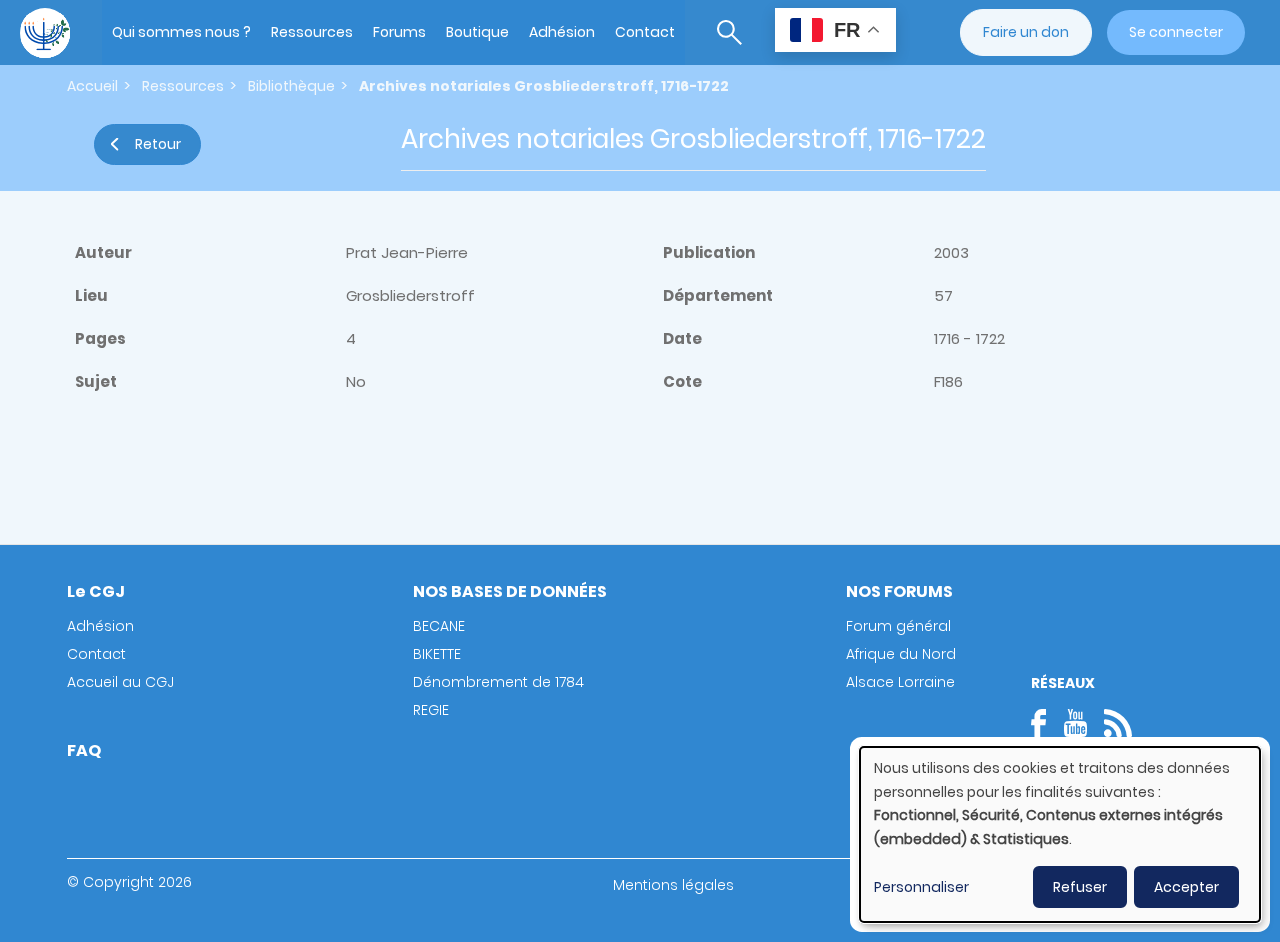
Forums (399, 32)
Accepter (1186, 887)
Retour (158, 144)
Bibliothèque (291, 86)
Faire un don (1026, 32)
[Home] (45, 33)
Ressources (312, 32)
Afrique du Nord (901, 654)
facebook (1045, 723)
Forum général (898, 626)
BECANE (439, 626)
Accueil (92, 86)
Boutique (477, 32)
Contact (645, 32)
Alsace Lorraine (900, 682)
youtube (1075, 723)
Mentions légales (673, 885)
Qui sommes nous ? (181, 32)
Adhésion (562, 32)
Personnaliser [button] (921, 887)
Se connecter (1176, 32)
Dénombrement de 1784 (498, 682)
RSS (1118, 723)
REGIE (431, 710)
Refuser (1080, 887)
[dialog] (1060, 834)
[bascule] (729, 32)
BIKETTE (437, 654)
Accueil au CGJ (120, 682)
